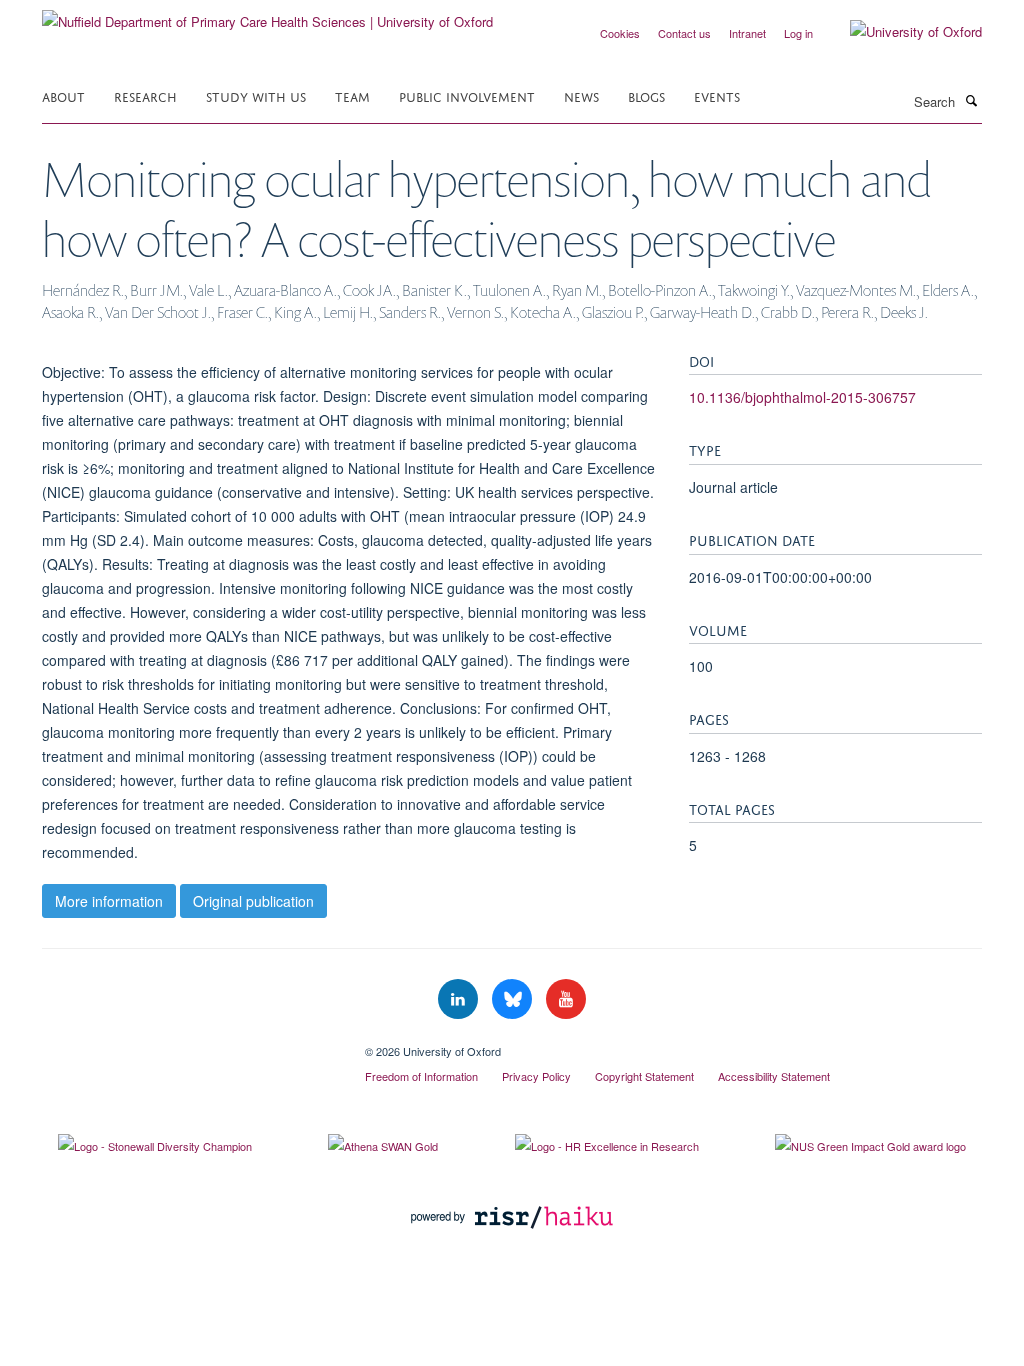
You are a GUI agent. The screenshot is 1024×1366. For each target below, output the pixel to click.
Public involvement (467, 95)
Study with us (256, 95)
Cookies (620, 33)
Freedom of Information (421, 1076)
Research (145, 95)
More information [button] (109, 901)
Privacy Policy (536, 1076)
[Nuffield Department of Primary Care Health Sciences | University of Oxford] (267, 14)
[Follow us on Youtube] (566, 999)
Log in (798, 33)
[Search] (971, 100)
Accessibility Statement (774, 1076)
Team (352, 95)
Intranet (747, 33)
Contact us (684, 33)
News (581, 95)
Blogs (646, 95)
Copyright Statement (644, 1076)
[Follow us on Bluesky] (514, 999)
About (63, 95)
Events (717, 95)
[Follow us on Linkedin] (460, 999)
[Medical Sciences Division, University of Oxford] (188, 1044)
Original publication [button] (253, 901)
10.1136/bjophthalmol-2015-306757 (802, 397)
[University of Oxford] (901, 32)
